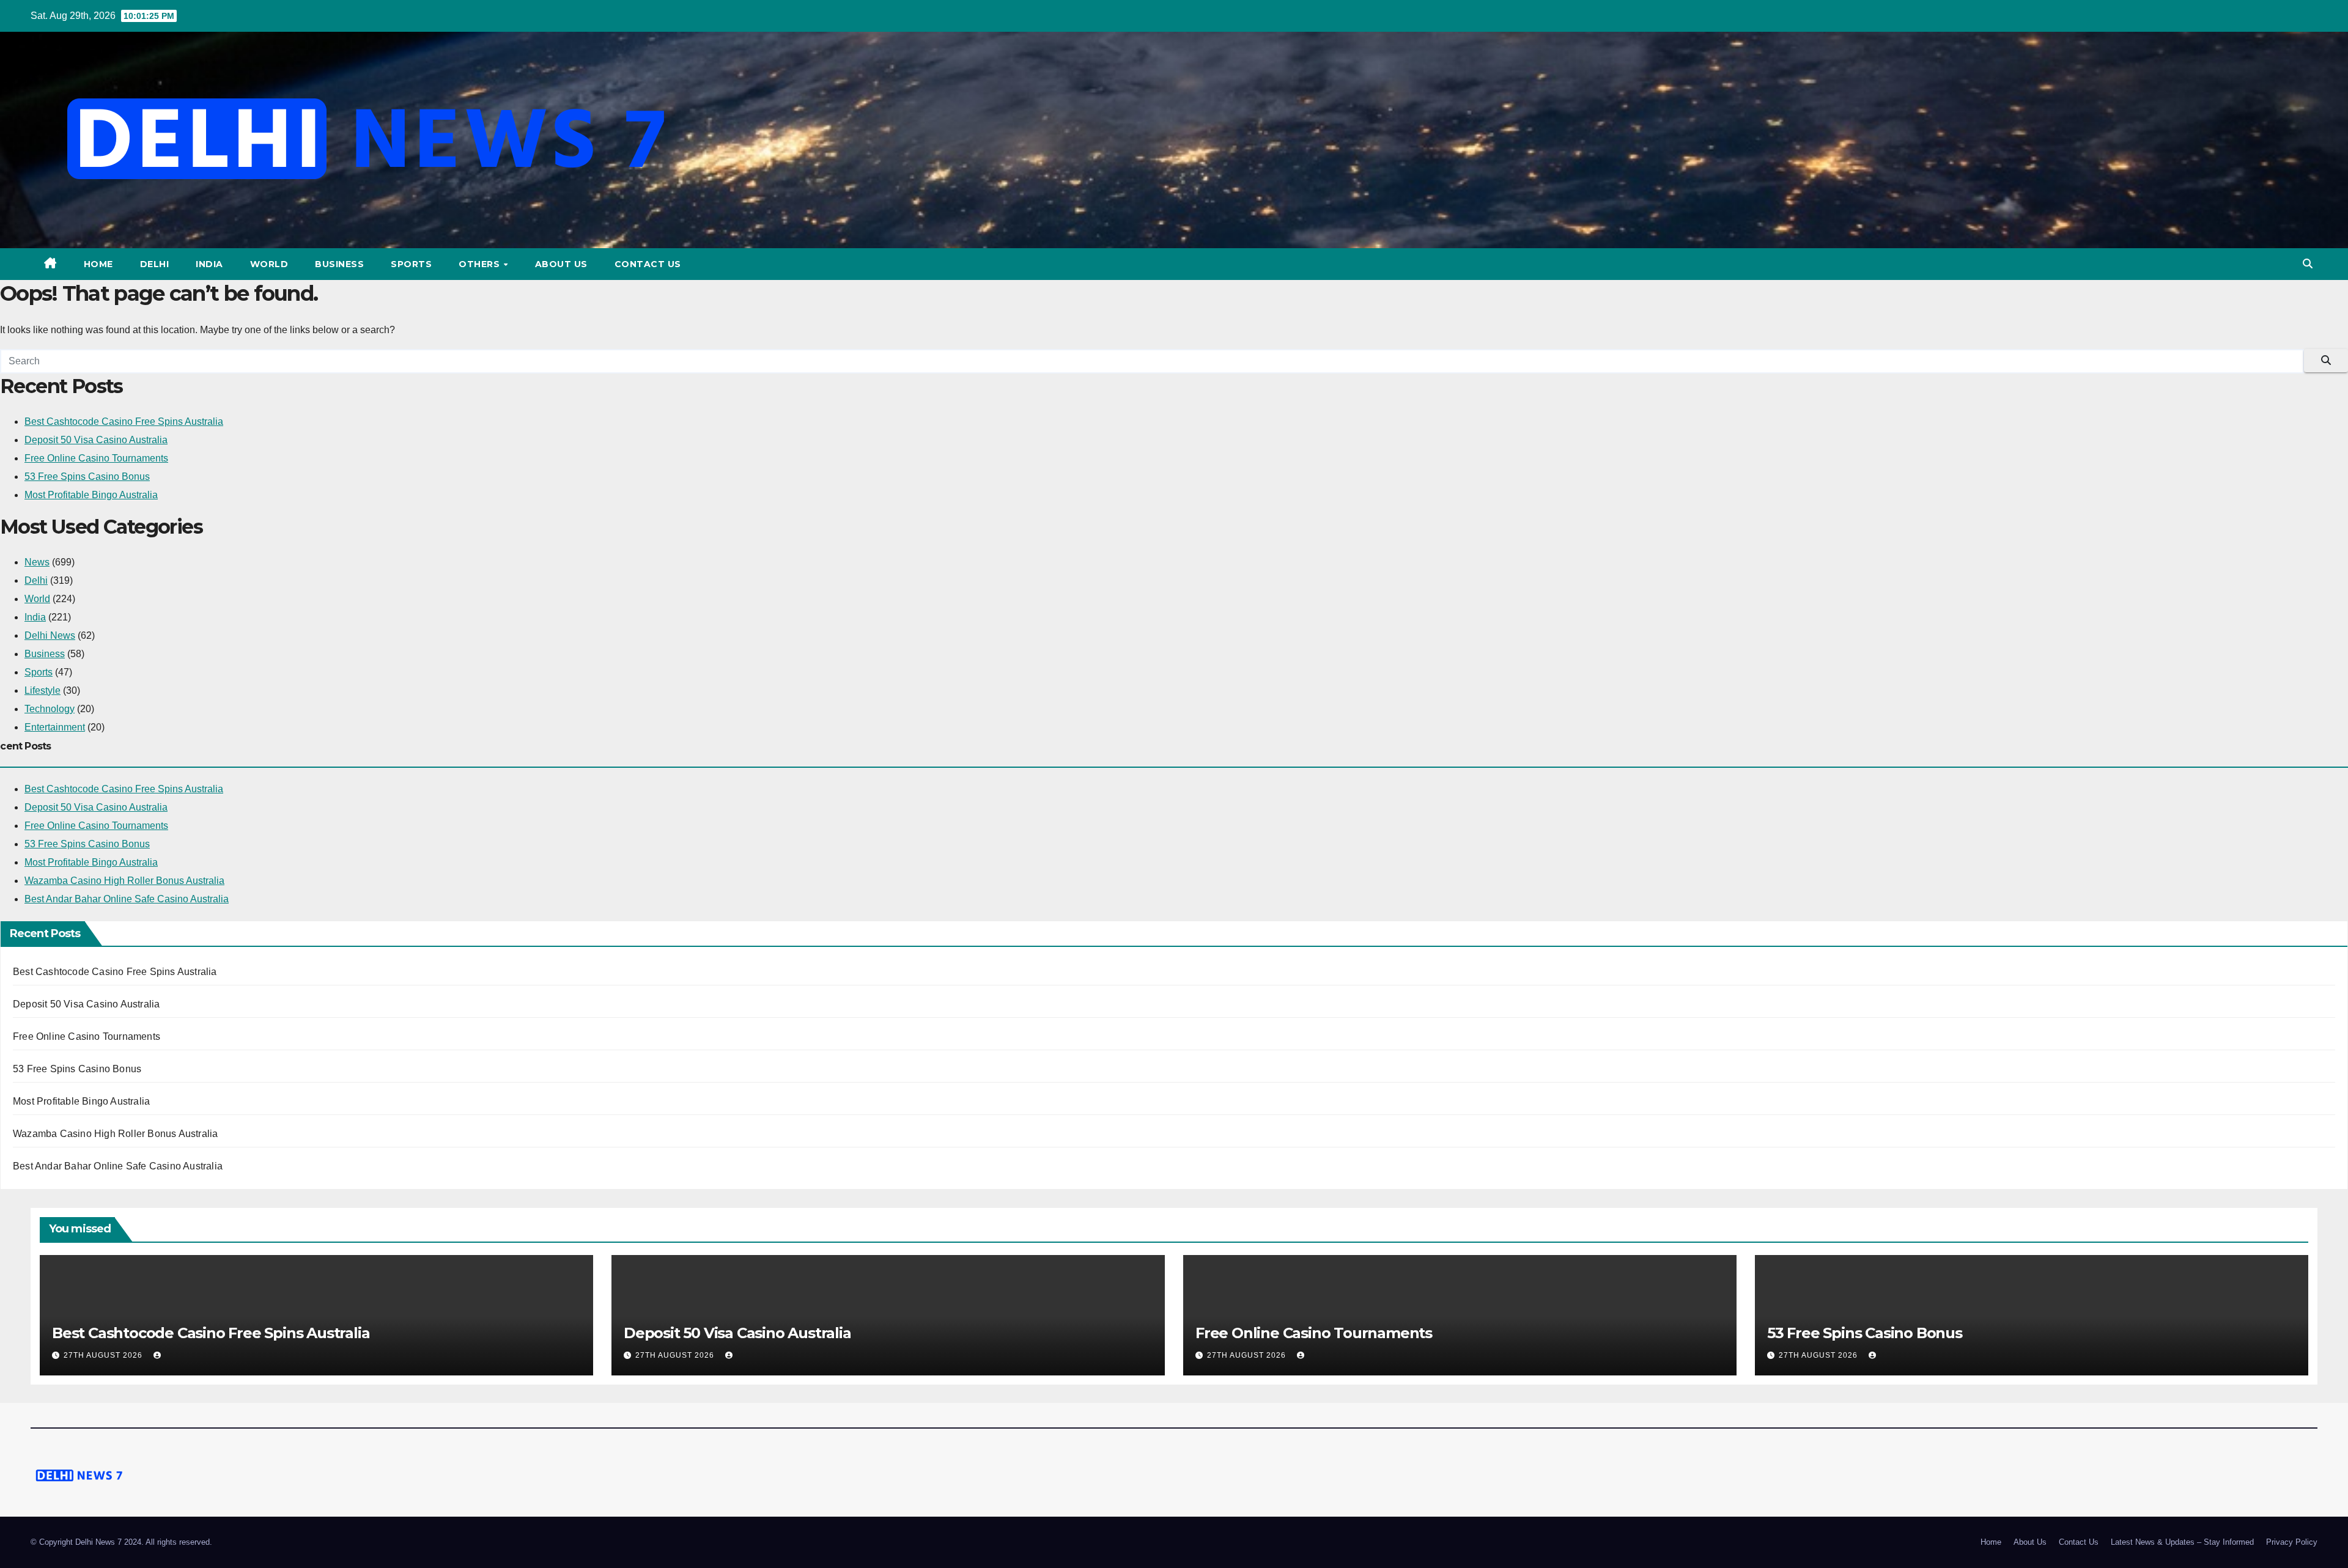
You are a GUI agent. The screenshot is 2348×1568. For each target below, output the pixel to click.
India (209, 264)
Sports (411, 264)
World (269, 264)
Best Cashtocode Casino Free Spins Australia (124, 421)
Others (481, 264)
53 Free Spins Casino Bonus (87, 477)
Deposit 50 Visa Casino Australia (96, 440)
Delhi (155, 264)
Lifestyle (42, 690)
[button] (2308, 264)
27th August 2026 (104, 1355)
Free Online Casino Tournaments (96, 458)
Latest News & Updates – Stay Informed (2182, 1542)
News (37, 562)
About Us (561, 264)
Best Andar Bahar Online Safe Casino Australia (127, 899)
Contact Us (648, 264)
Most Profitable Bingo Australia (91, 495)
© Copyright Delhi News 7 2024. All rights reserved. (121, 1542)
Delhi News (50, 635)
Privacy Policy (2292, 1542)
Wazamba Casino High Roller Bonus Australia (124, 881)
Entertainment (55, 727)
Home (98, 264)
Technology (50, 709)
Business (339, 264)
